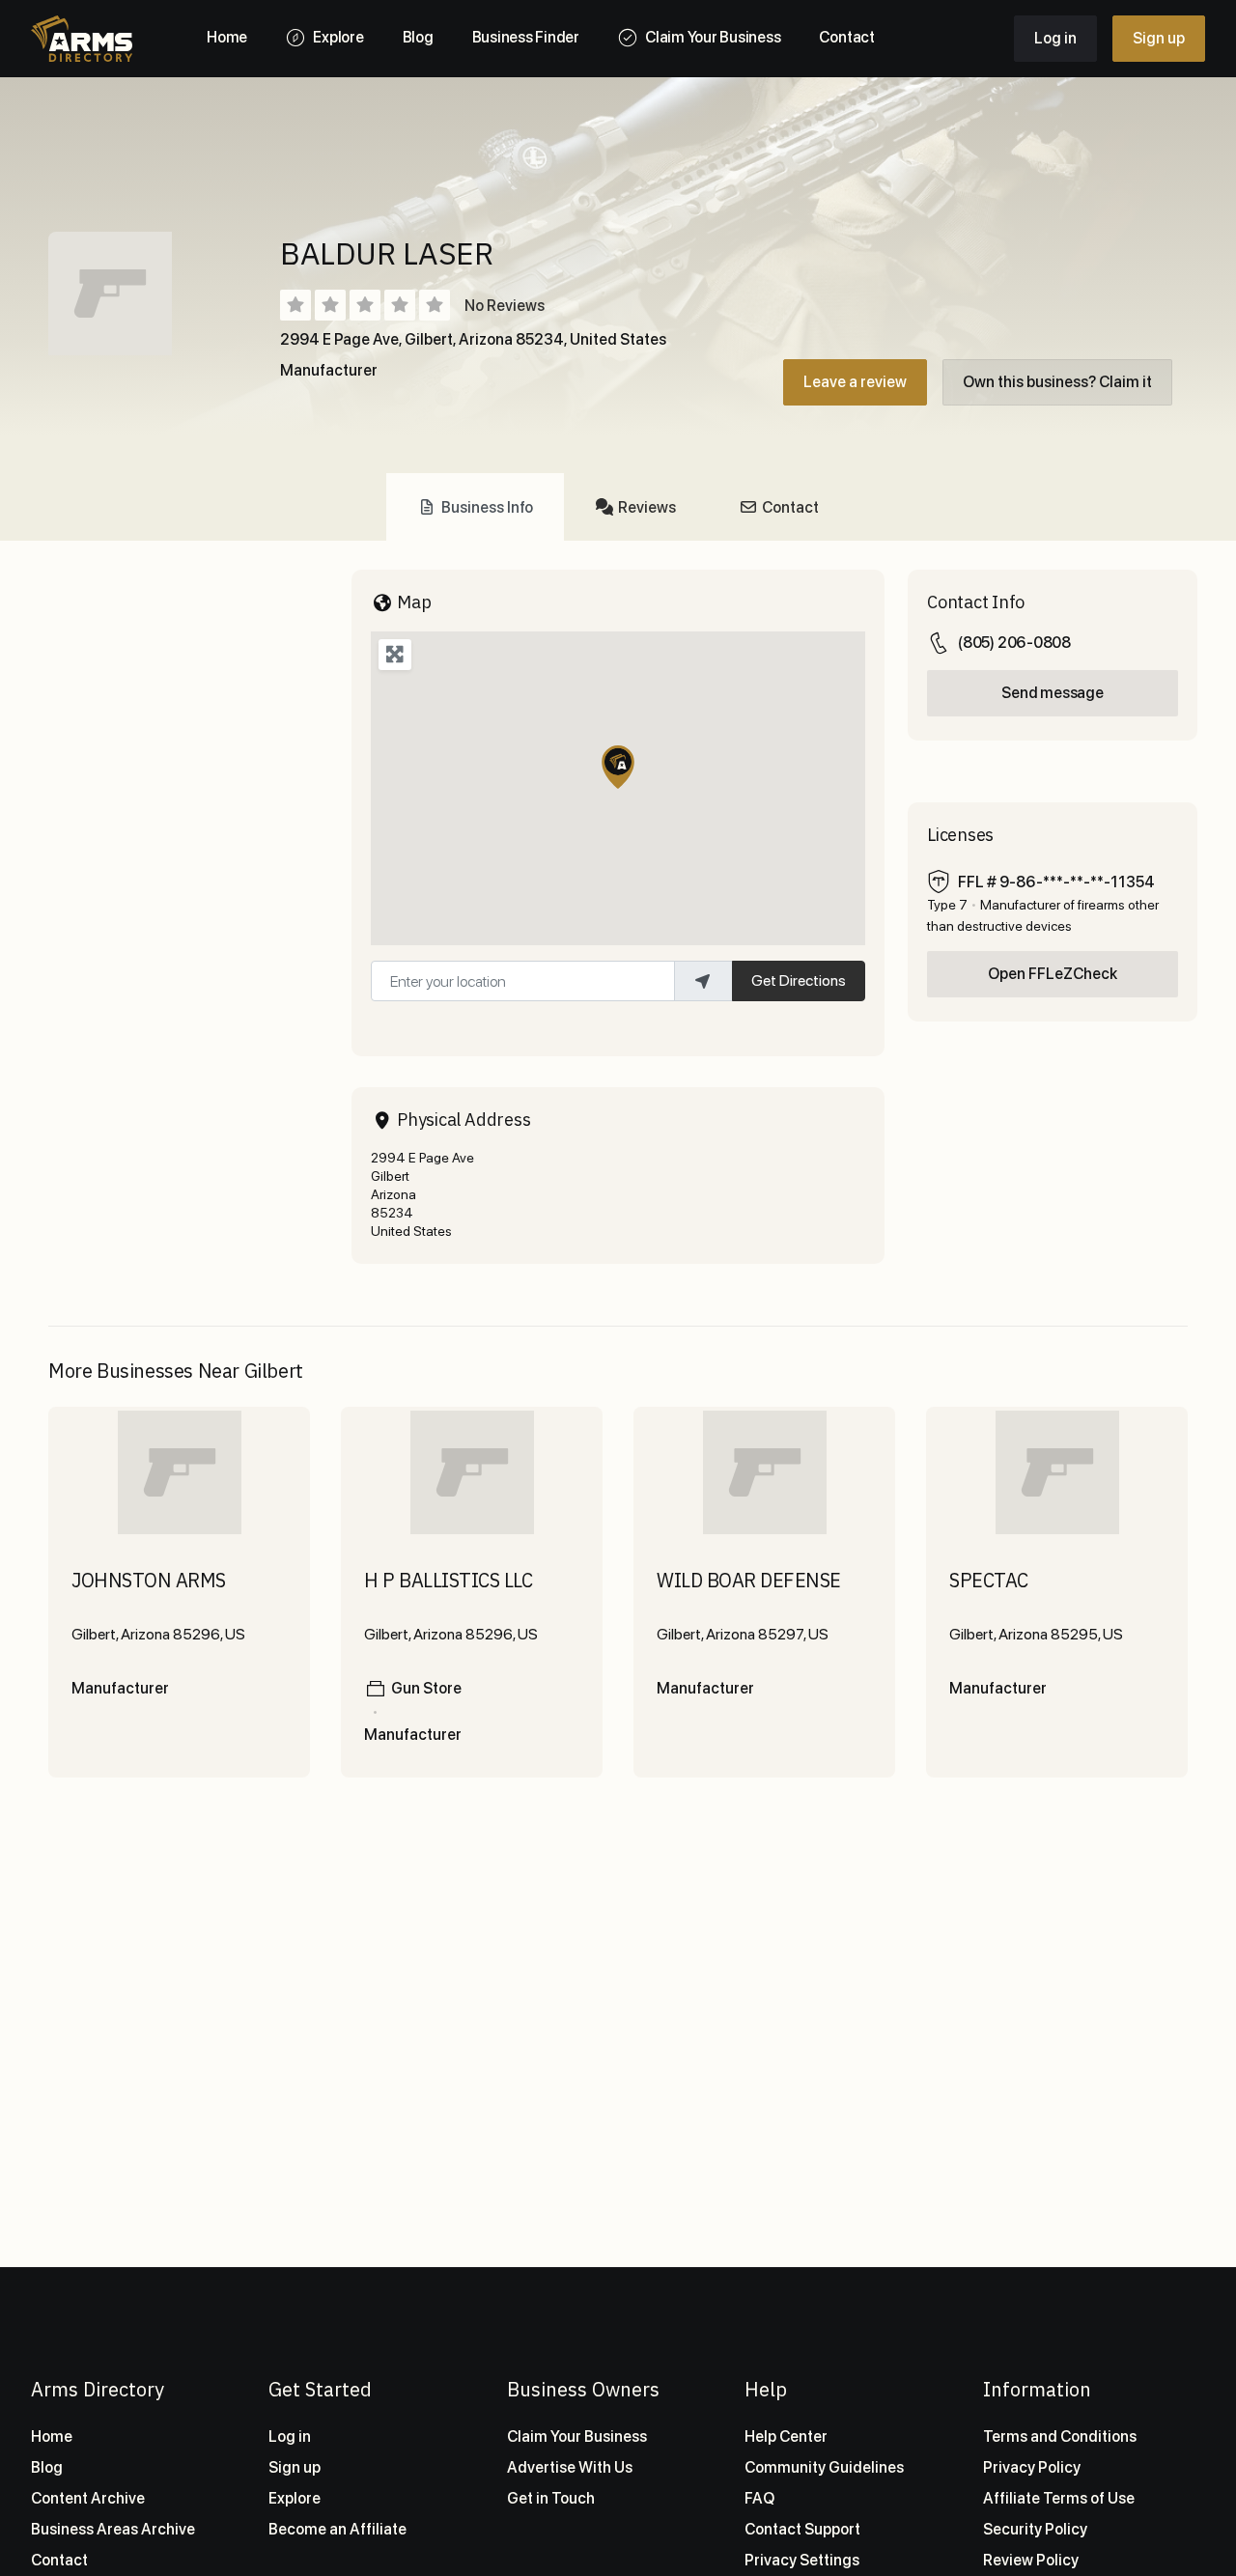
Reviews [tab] (647, 507)
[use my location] (703, 981)
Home (52, 2436)
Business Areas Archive (113, 2529)
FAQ (759, 2498)
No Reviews (505, 306)
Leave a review (855, 382)
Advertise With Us (570, 2467)
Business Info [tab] (487, 507)
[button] (618, 767)
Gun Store (426, 1688)
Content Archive (88, 2498)
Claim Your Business (577, 2436)
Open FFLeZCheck (1053, 974)
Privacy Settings (802, 2560)
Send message (1052, 693)
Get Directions (799, 980)
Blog (47, 2467)
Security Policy (1035, 2529)
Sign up (1159, 38)
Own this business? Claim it (1057, 382)
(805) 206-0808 (1014, 643)
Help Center (786, 2436)
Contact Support (802, 2529)
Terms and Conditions (1060, 2436)
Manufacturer (329, 370)
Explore (295, 2498)
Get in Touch (551, 2498)
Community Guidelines (824, 2467)
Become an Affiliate (337, 2529)
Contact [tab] (790, 507)
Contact (59, 2560)
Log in (1055, 38)
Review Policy (1031, 2560)
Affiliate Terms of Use (1059, 2498)
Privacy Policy (1032, 2467)
